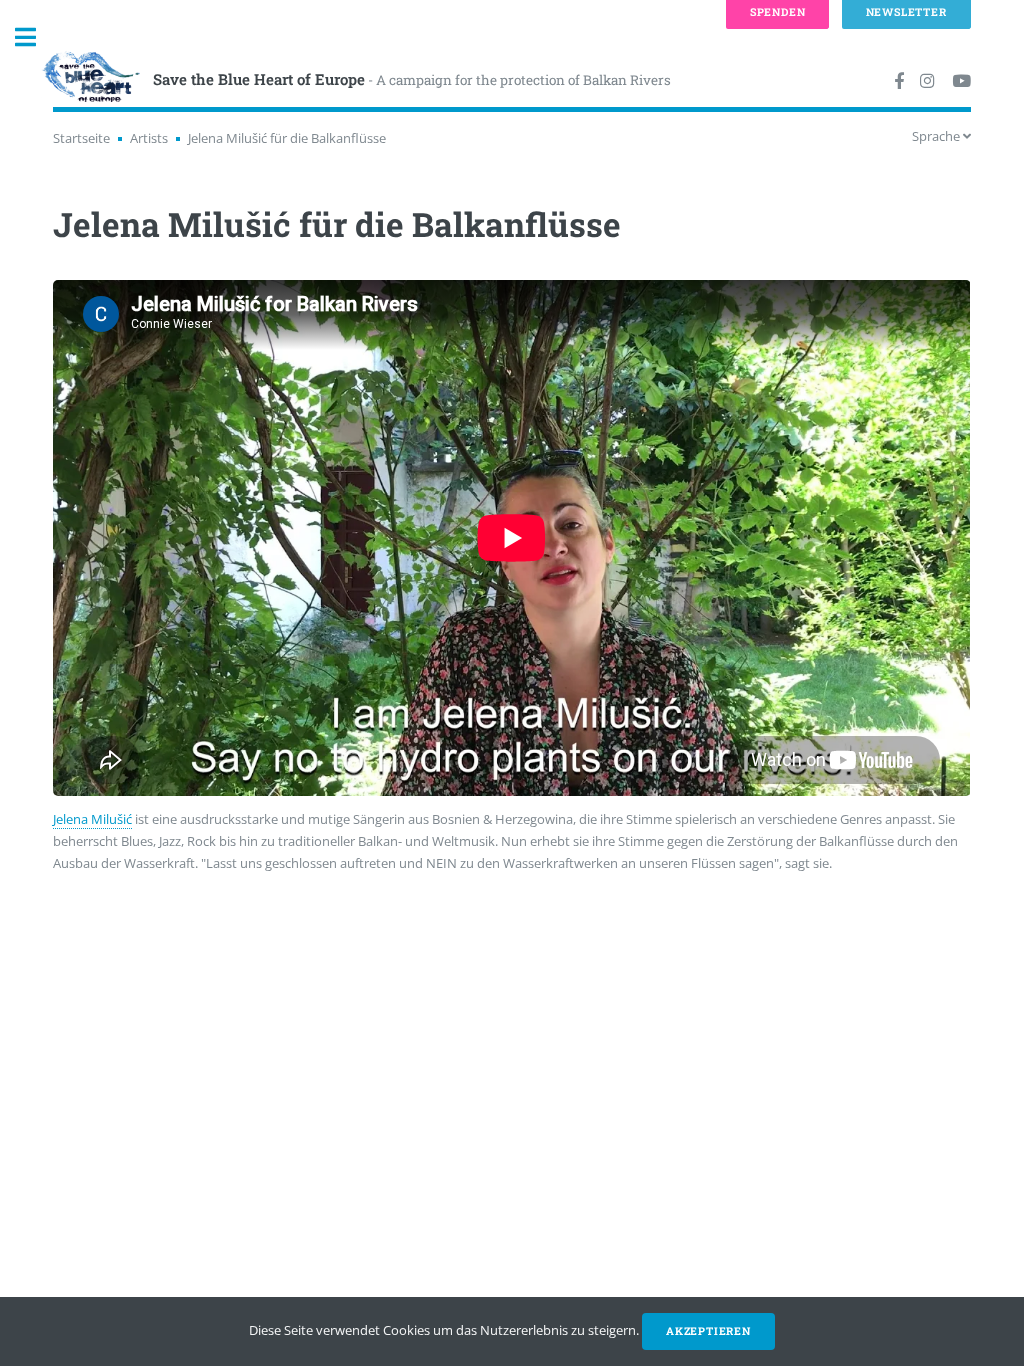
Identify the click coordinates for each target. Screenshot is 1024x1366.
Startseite (81, 138)
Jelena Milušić (92, 819)
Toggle (36, 37)
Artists (149, 138)
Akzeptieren (708, 1331)
